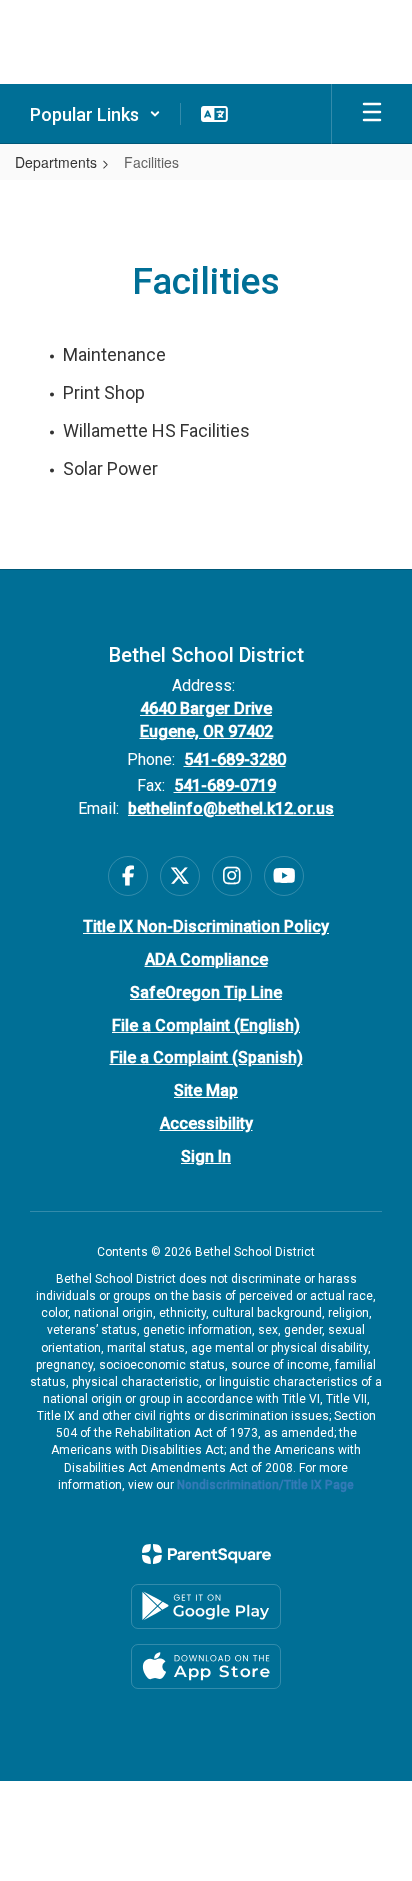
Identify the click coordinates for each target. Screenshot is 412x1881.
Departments (56, 162)
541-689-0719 (225, 785)
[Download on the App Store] (206, 1666)
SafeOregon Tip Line (206, 992)
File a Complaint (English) (206, 1025)
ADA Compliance (206, 959)
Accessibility (206, 1123)
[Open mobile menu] (372, 114)
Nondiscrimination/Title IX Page (265, 1485)
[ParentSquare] (206, 1554)
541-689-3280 (235, 759)
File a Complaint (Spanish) (206, 1057)
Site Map (206, 1090)
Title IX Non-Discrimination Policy (206, 926)
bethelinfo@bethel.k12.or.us (231, 808)
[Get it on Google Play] (206, 1606)
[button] (95, 114)
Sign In (206, 1156)
